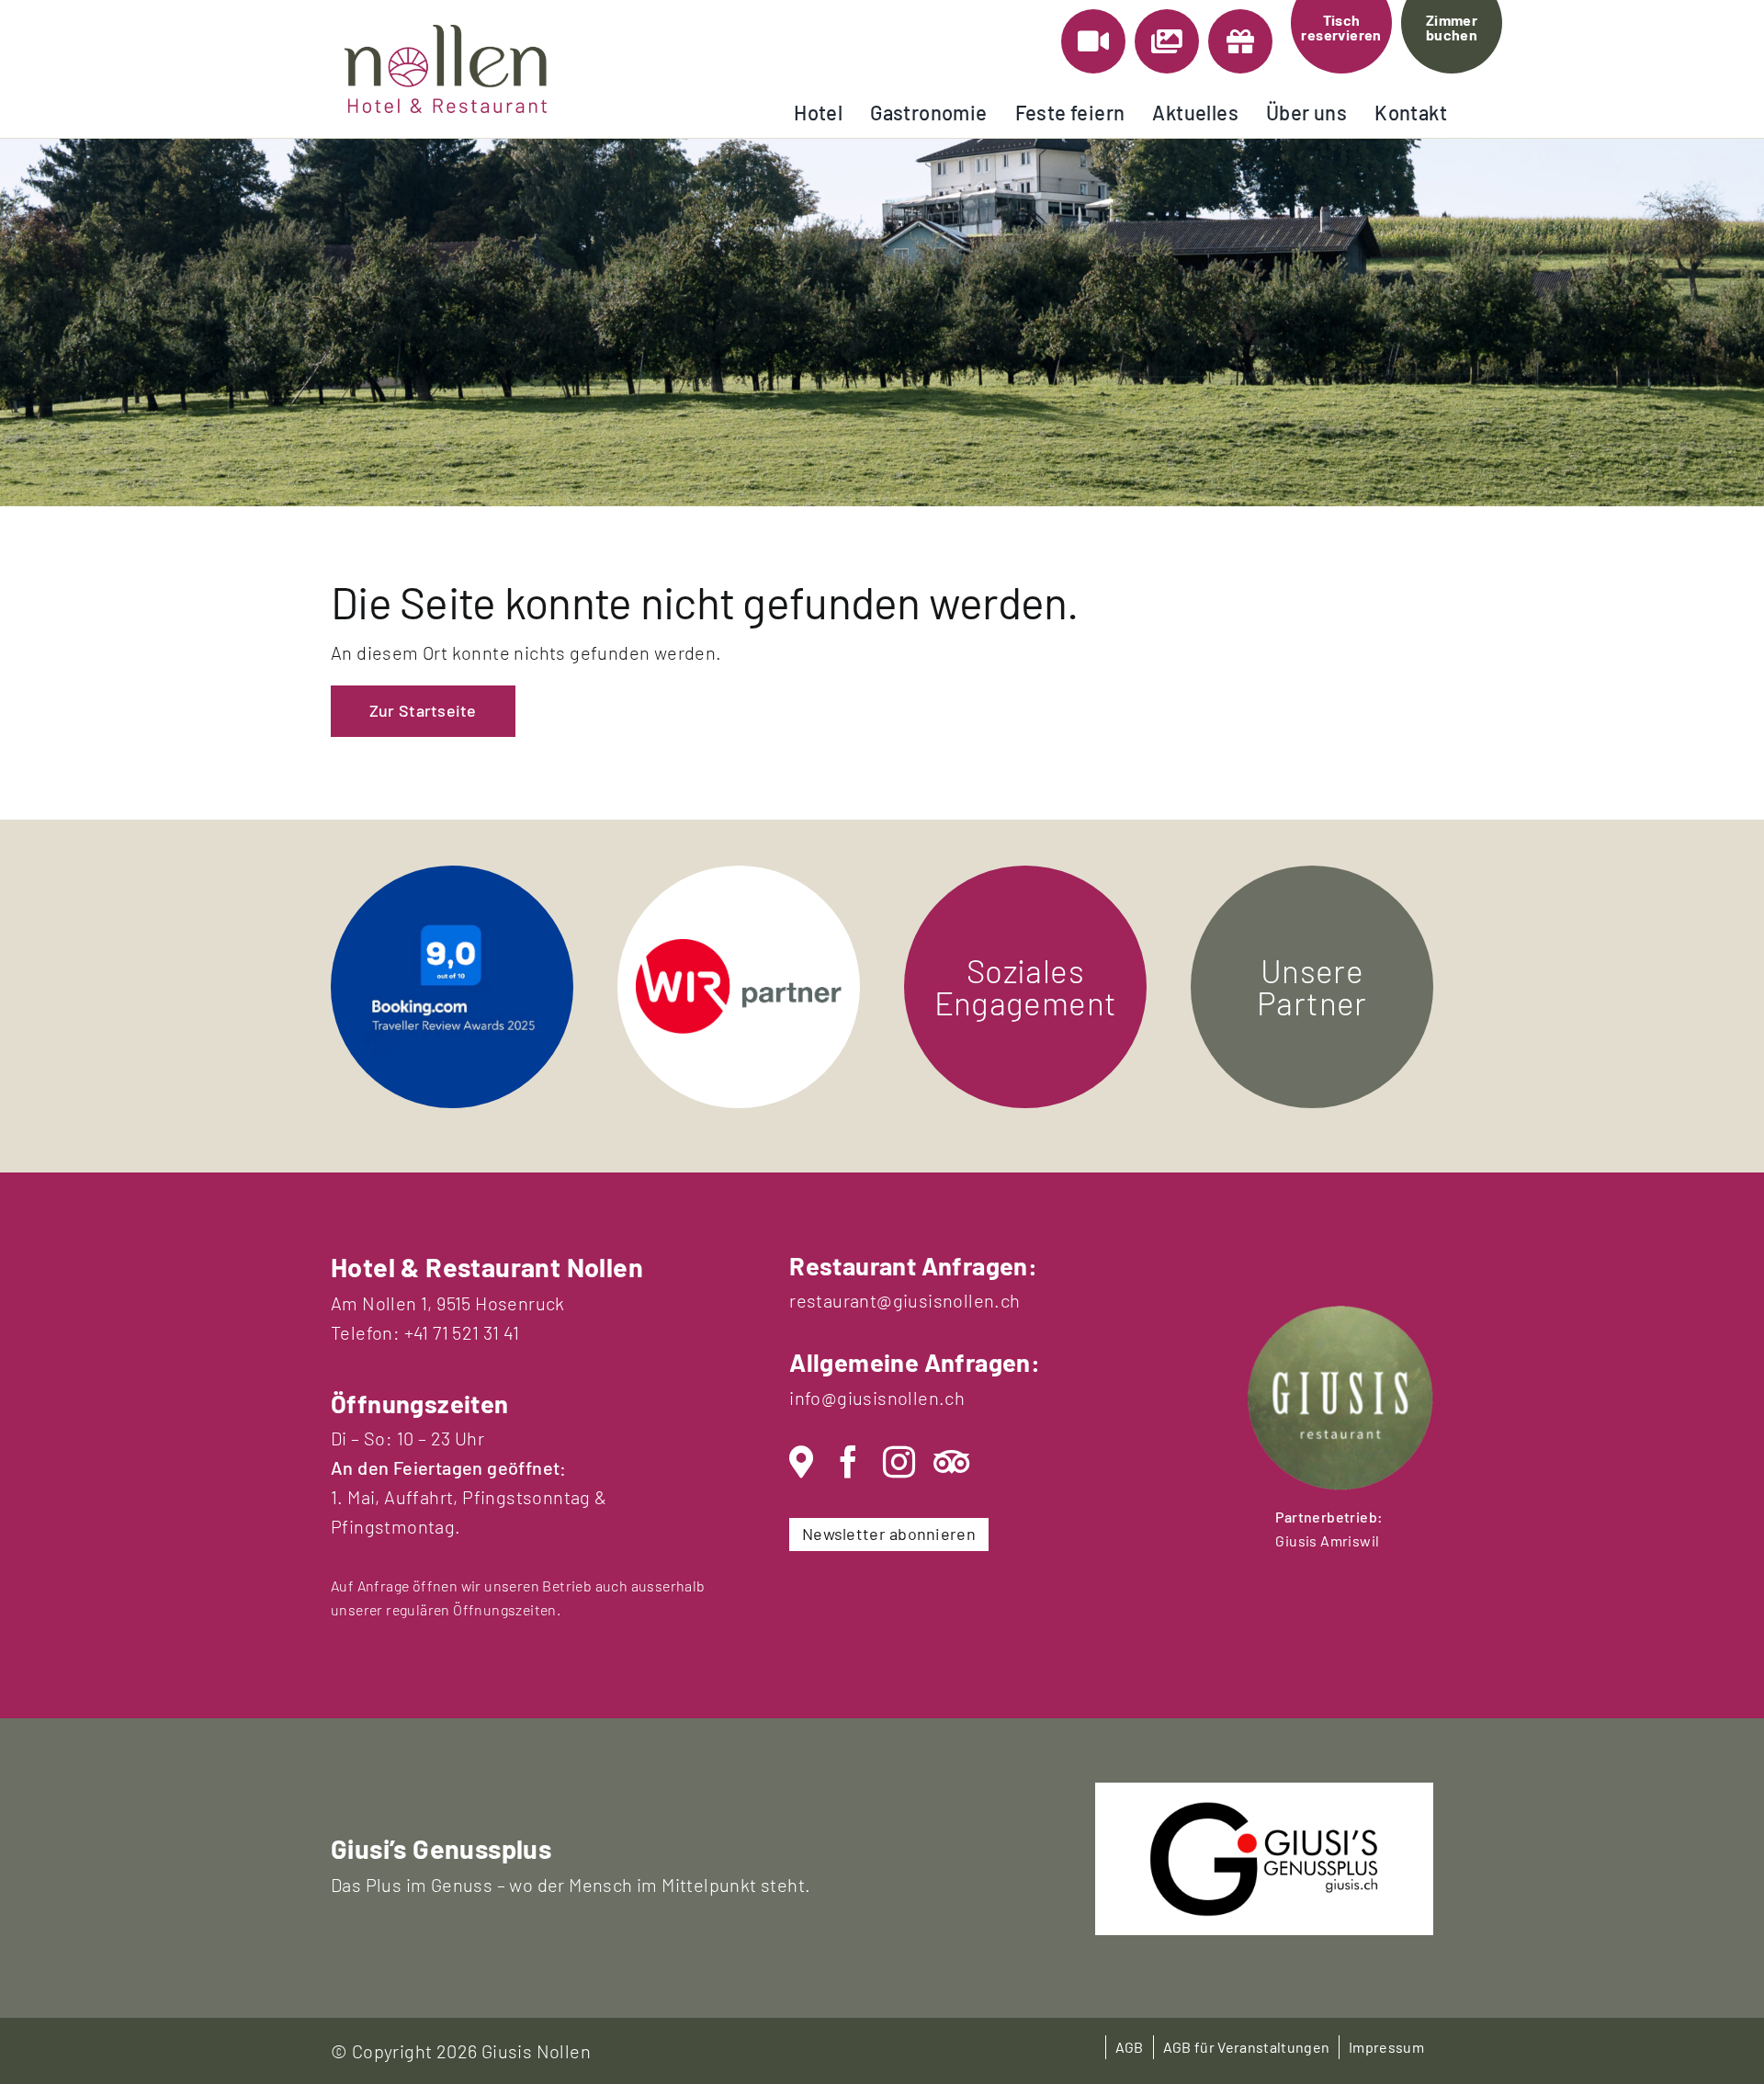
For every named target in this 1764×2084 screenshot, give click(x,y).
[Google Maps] (801, 1462)
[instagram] (899, 1462)
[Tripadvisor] (951, 1462)
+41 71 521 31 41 (462, 1332)
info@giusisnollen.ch (877, 1398)
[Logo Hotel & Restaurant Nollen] (446, 34)
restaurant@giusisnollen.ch (905, 1300)
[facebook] (848, 1462)
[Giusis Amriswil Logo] (1340, 1315)
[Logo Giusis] (1264, 1810)
